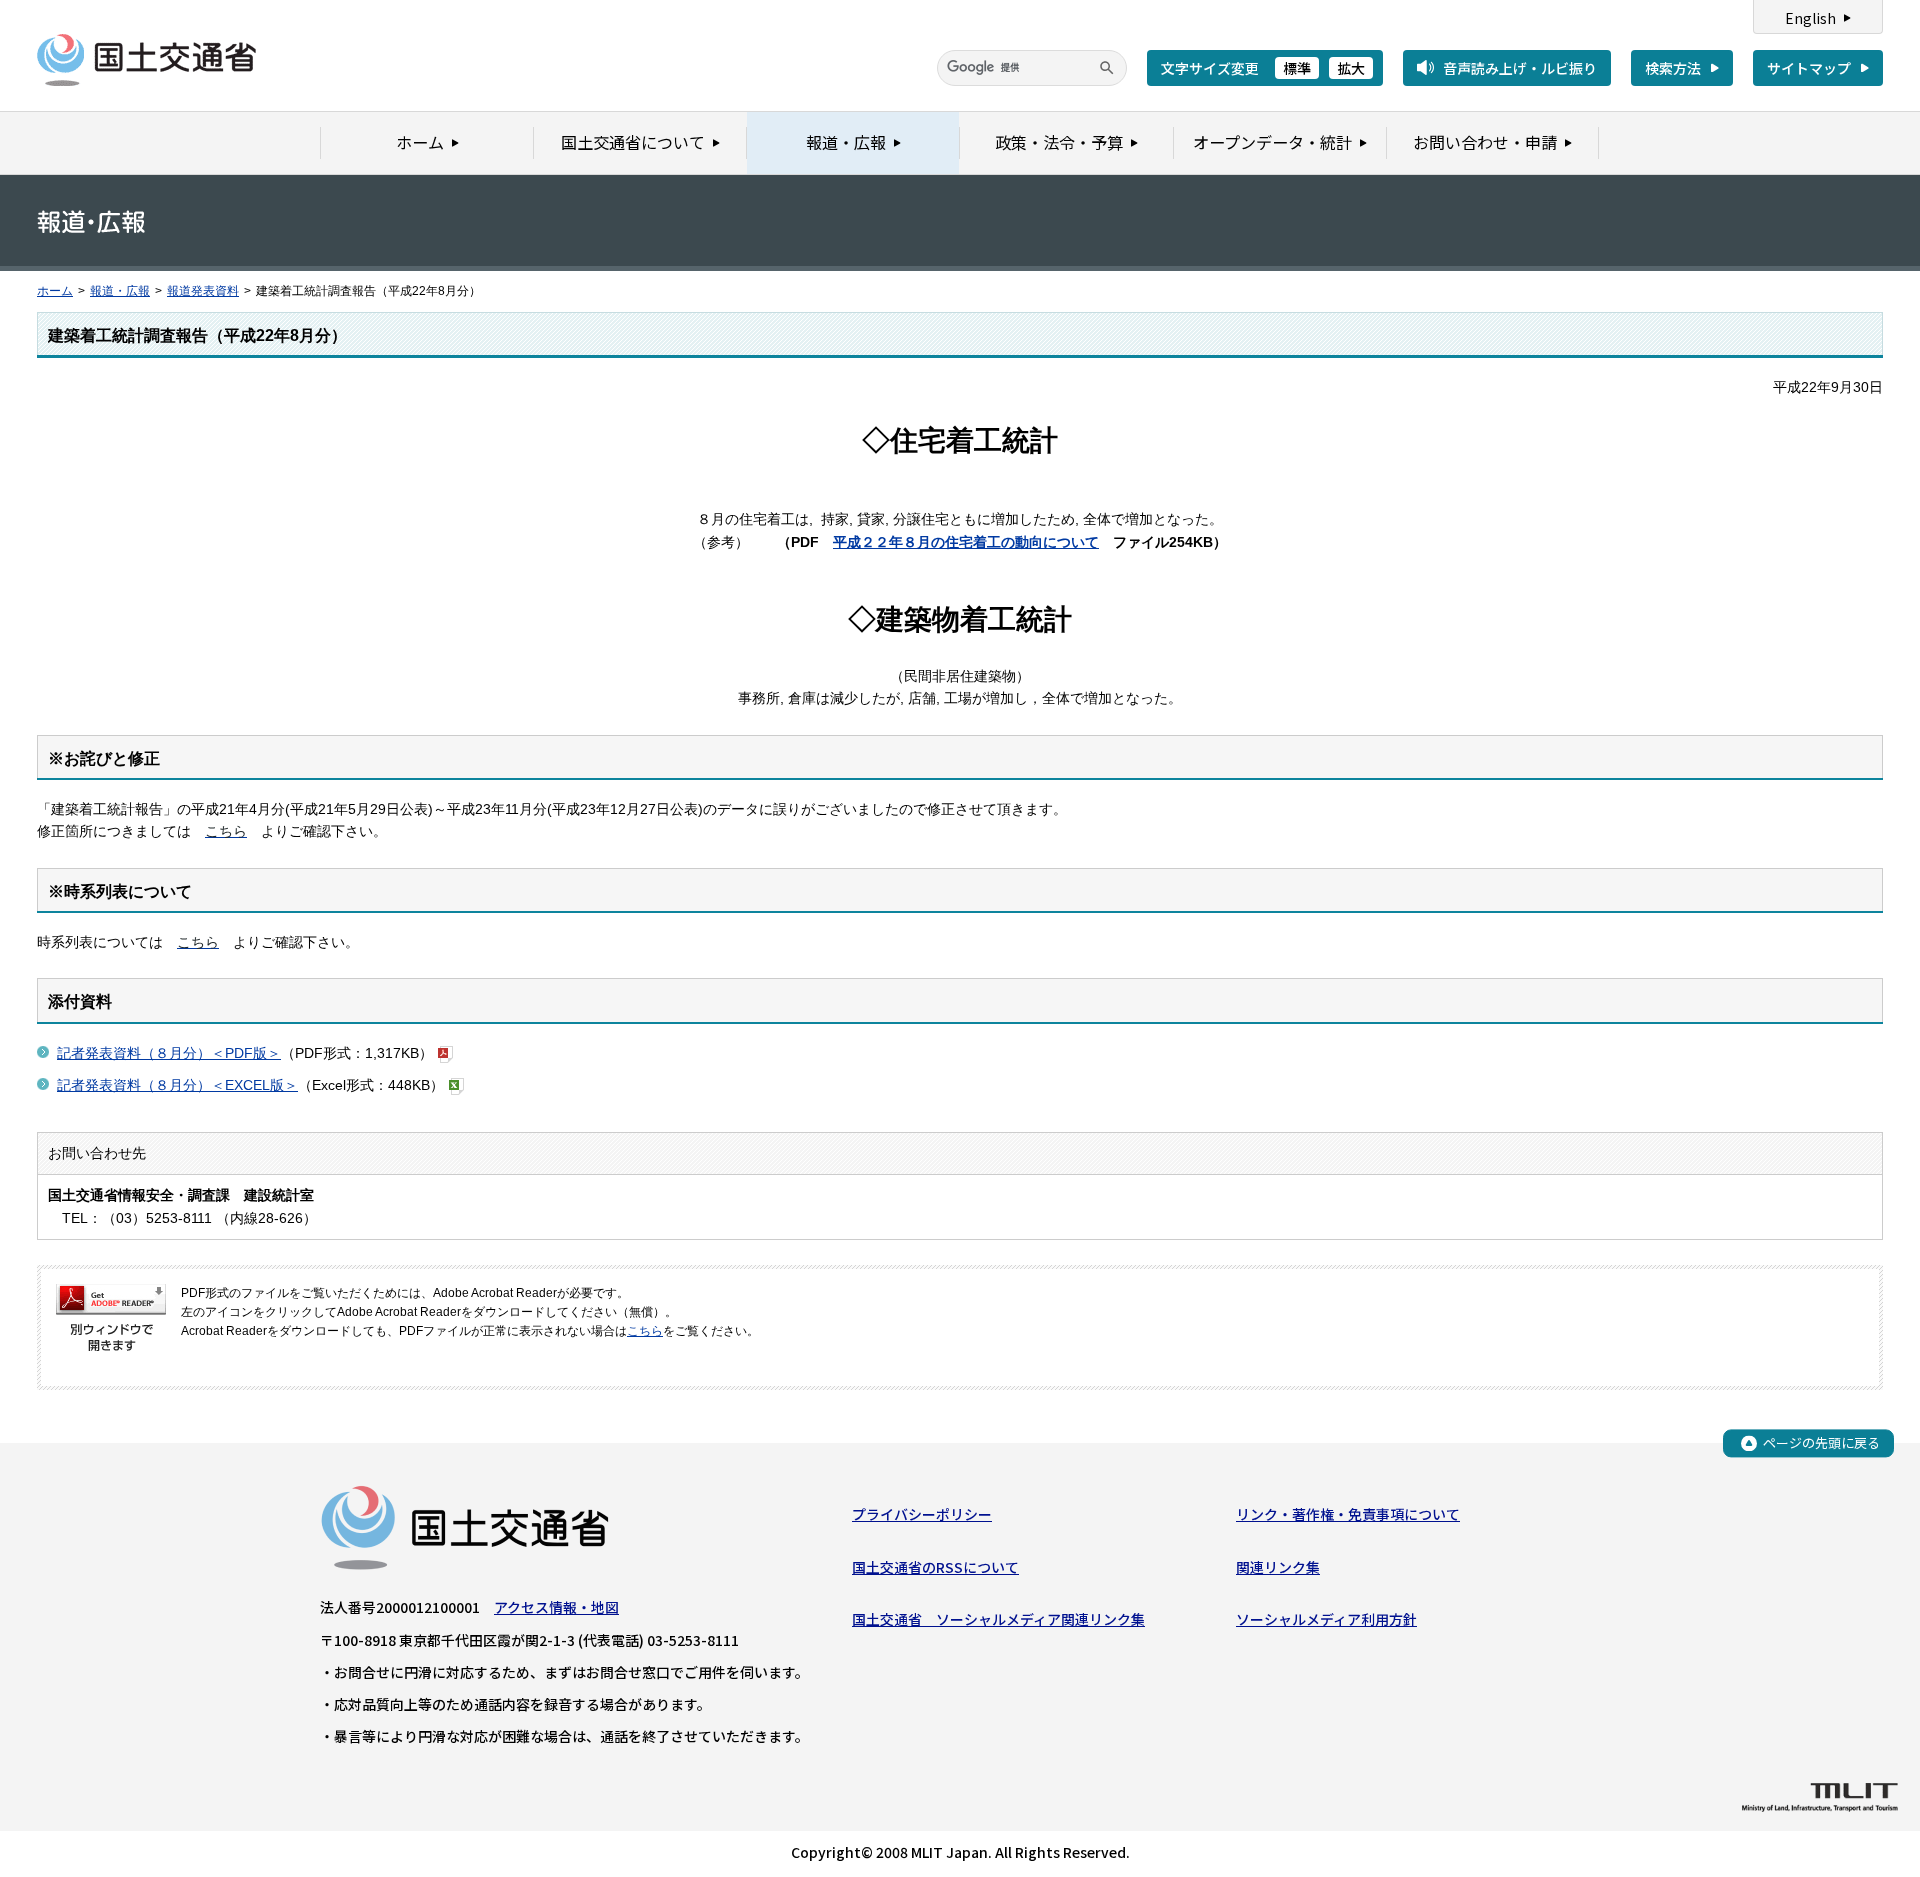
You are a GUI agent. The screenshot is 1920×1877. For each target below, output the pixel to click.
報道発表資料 (203, 291)
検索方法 (1673, 68)
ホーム (55, 291)
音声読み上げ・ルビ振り (1520, 68)
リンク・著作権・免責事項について (1348, 1514)
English (1810, 18)
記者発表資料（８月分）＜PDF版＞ (169, 1053)
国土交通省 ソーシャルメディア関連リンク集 (998, 1619)
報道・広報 (120, 291)
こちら (645, 1331)
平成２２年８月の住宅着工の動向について (966, 542)
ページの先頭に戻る (1821, 1442)
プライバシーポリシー (922, 1514)
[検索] (1107, 68)
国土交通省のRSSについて (935, 1567)
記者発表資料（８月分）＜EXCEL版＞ (177, 1085)
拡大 (1351, 68)
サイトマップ (1809, 68)
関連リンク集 (1278, 1567)
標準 (1297, 68)
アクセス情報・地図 (556, 1607)
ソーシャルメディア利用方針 (1326, 1619)
